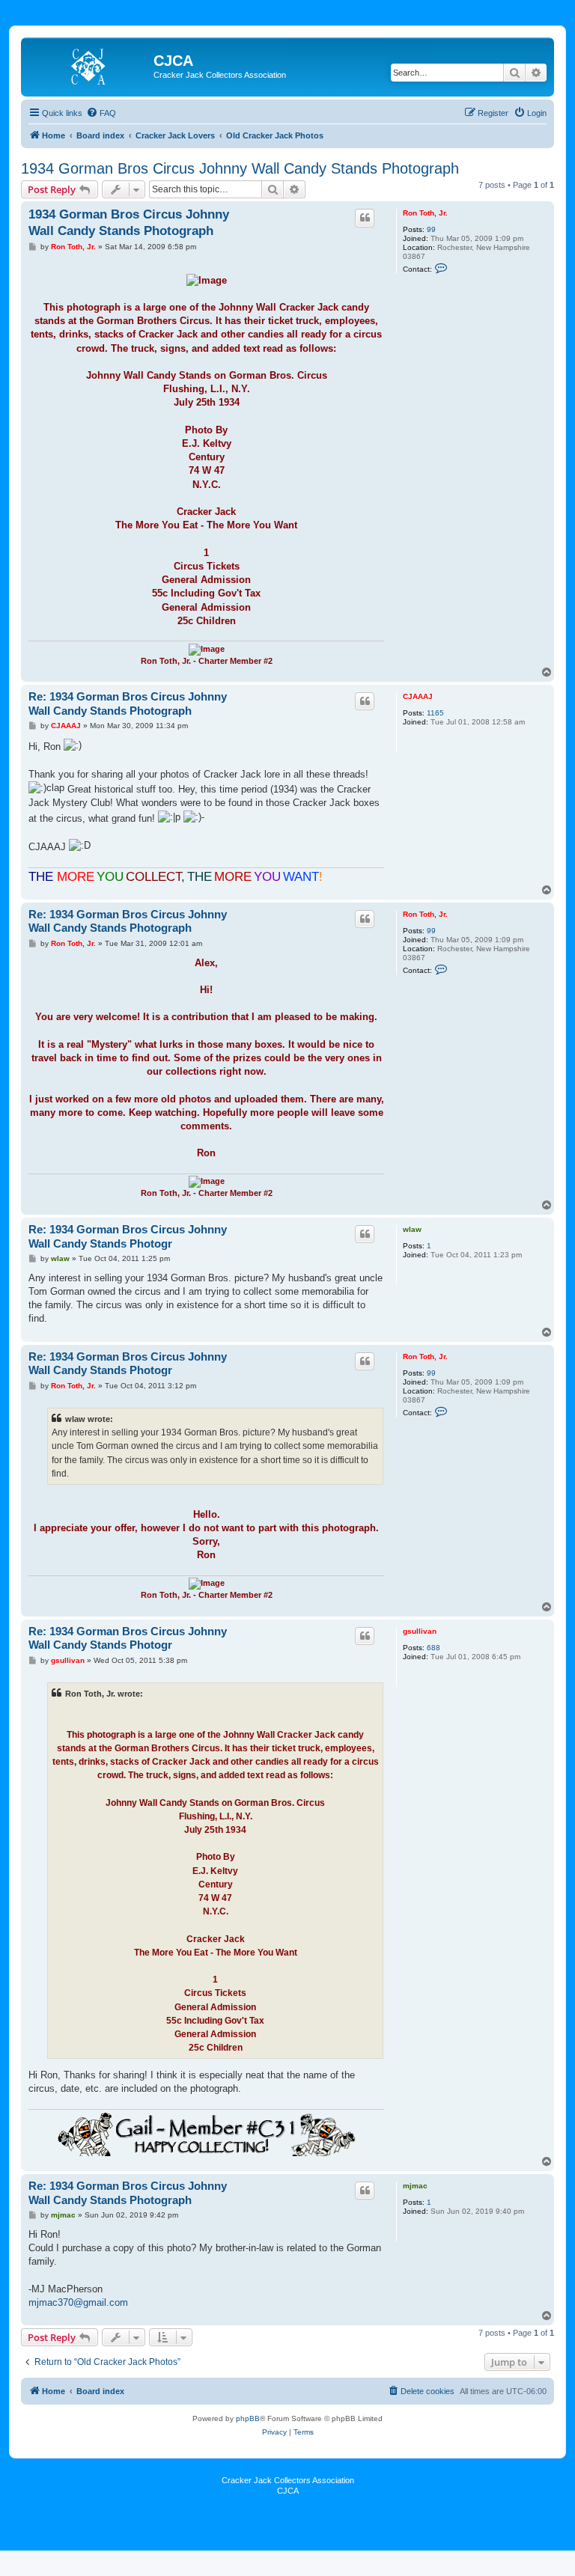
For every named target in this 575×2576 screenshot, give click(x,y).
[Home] (89, 65)
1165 (435, 713)
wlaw (412, 1229)
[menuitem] (101, 113)
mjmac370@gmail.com (78, 2302)
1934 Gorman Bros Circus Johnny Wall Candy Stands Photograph (240, 168)
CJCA (288, 2491)
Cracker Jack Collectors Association (288, 2480)
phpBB (248, 2418)
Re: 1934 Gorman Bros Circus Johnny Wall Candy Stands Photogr (128, 1236)
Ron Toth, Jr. (425, 213)
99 (431, 229)
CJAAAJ (418, 696)
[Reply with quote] (365, 218)
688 (433, 1648)
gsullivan (420, 1631)
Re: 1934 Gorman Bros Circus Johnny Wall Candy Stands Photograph (128, 703)
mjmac (415, 2186)
